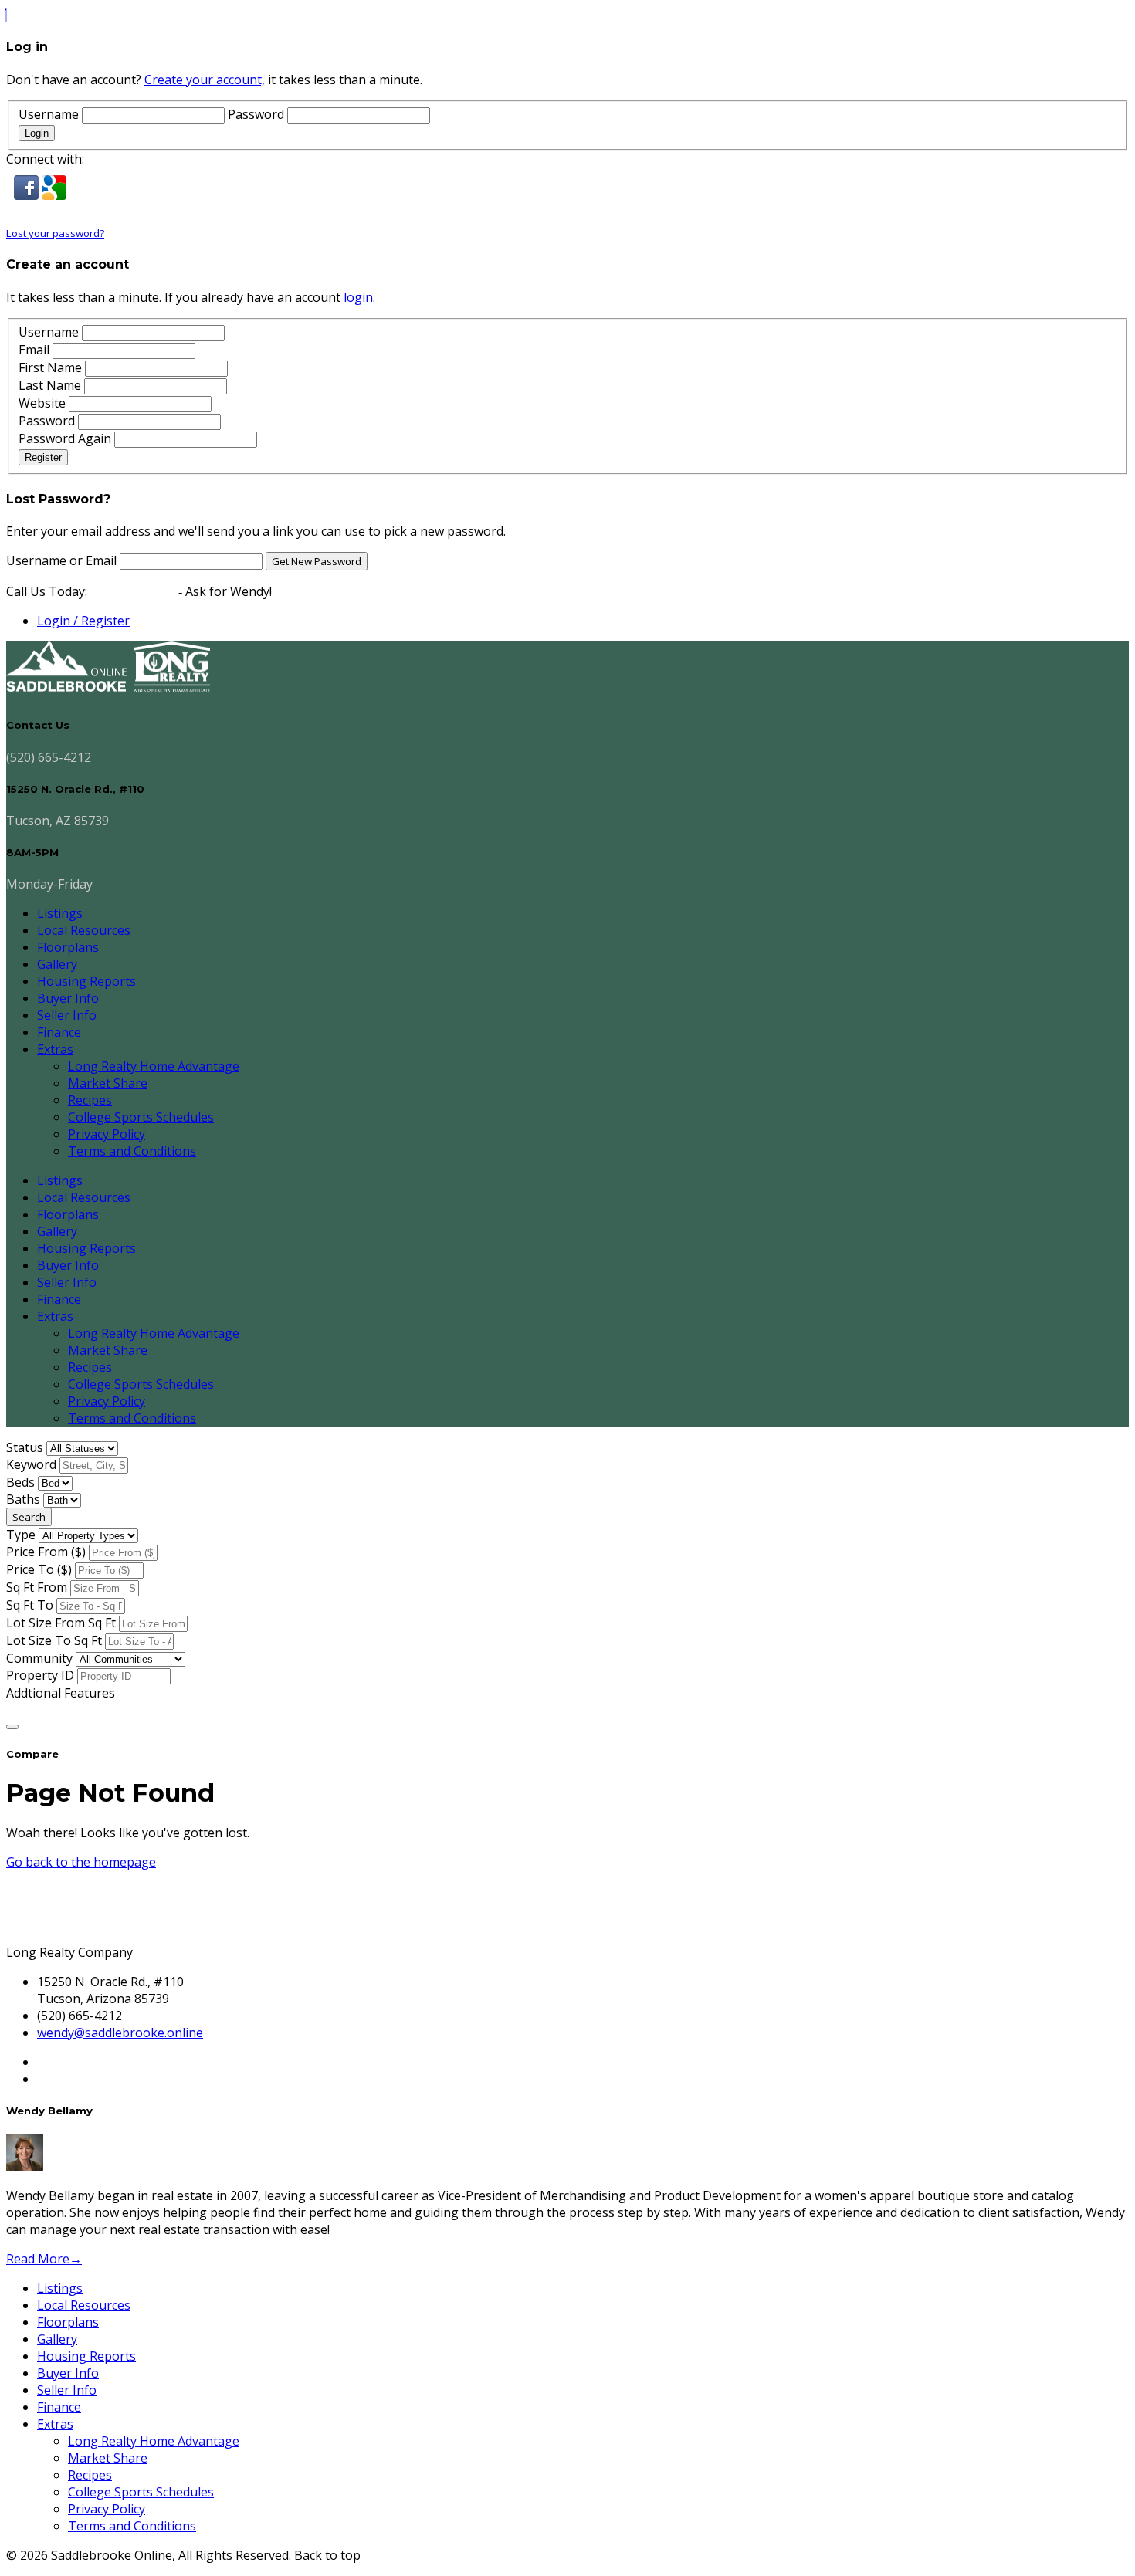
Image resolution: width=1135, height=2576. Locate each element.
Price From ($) (46, 1552)
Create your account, (205, 80)
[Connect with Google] (54, 195)
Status (25, 1447)
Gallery (57, 964)
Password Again (65, 438)
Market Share (108, 1083)
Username (49, 114)
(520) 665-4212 (133, 591)
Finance (59, 1032)
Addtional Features (61, 1693)
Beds (20, 1482)
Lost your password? (55, 233)
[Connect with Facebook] (28, 195)
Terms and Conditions (132, 1151)
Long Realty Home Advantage (154, 1066)
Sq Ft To (30, 1605)
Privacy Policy (107, 1134)
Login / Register (83, 621)
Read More (44, 2259)
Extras (55, 1049)
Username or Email (63, 560)
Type (21, 1535)
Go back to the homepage (81, 1862)
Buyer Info (68, 998)
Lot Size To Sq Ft (54, 1640)
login (358, 297)
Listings (60, 913)
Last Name (50, 385)
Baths (23, 1499)
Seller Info (67, 1015)
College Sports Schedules (141, 1117)
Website (42, 403)
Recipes (90, 1100)
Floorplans (68, 947)
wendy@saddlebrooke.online (120, 2033)
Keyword (31, 1464)
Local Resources (84, 930)
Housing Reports (86, 981)
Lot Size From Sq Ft (61, 1623)
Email (34, 350)
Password (256, 114)
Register (43, 457)
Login (37, 133)
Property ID (40, 1675)
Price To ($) (39, 1569)
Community (39, 1658)
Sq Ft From (37, 1587)
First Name (50, 367)
